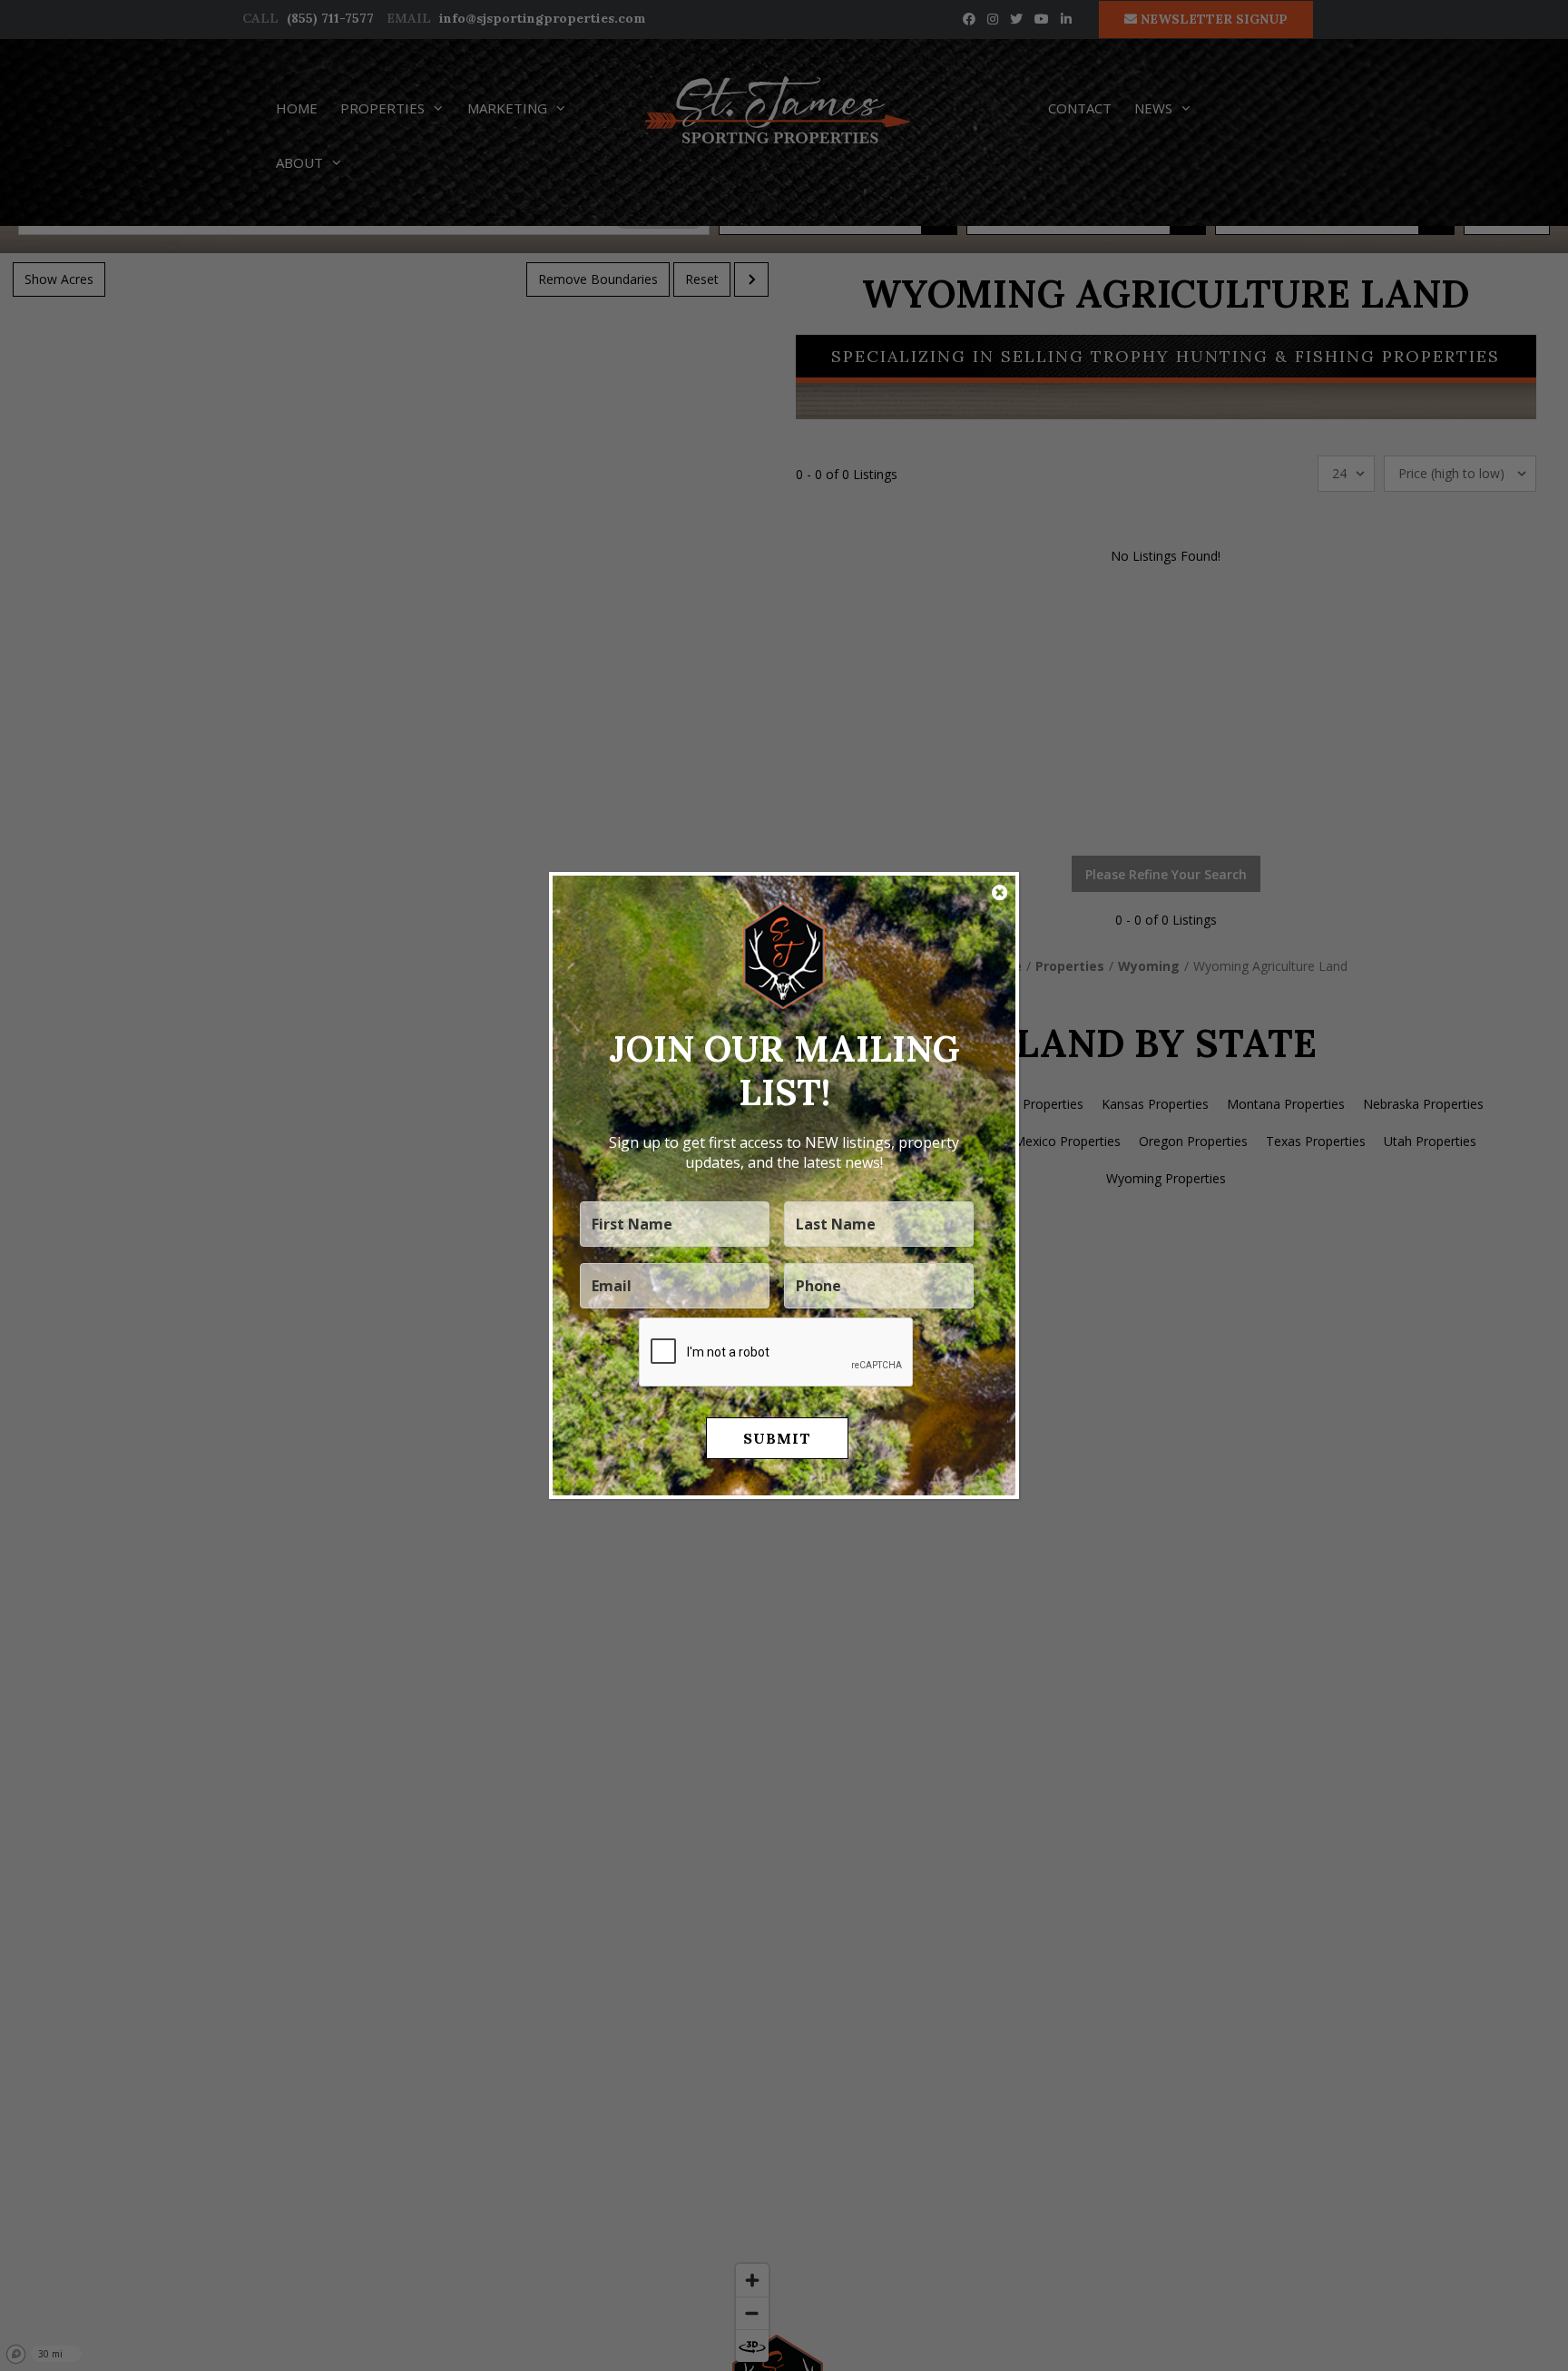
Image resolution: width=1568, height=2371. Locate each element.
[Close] (1000, 893)
